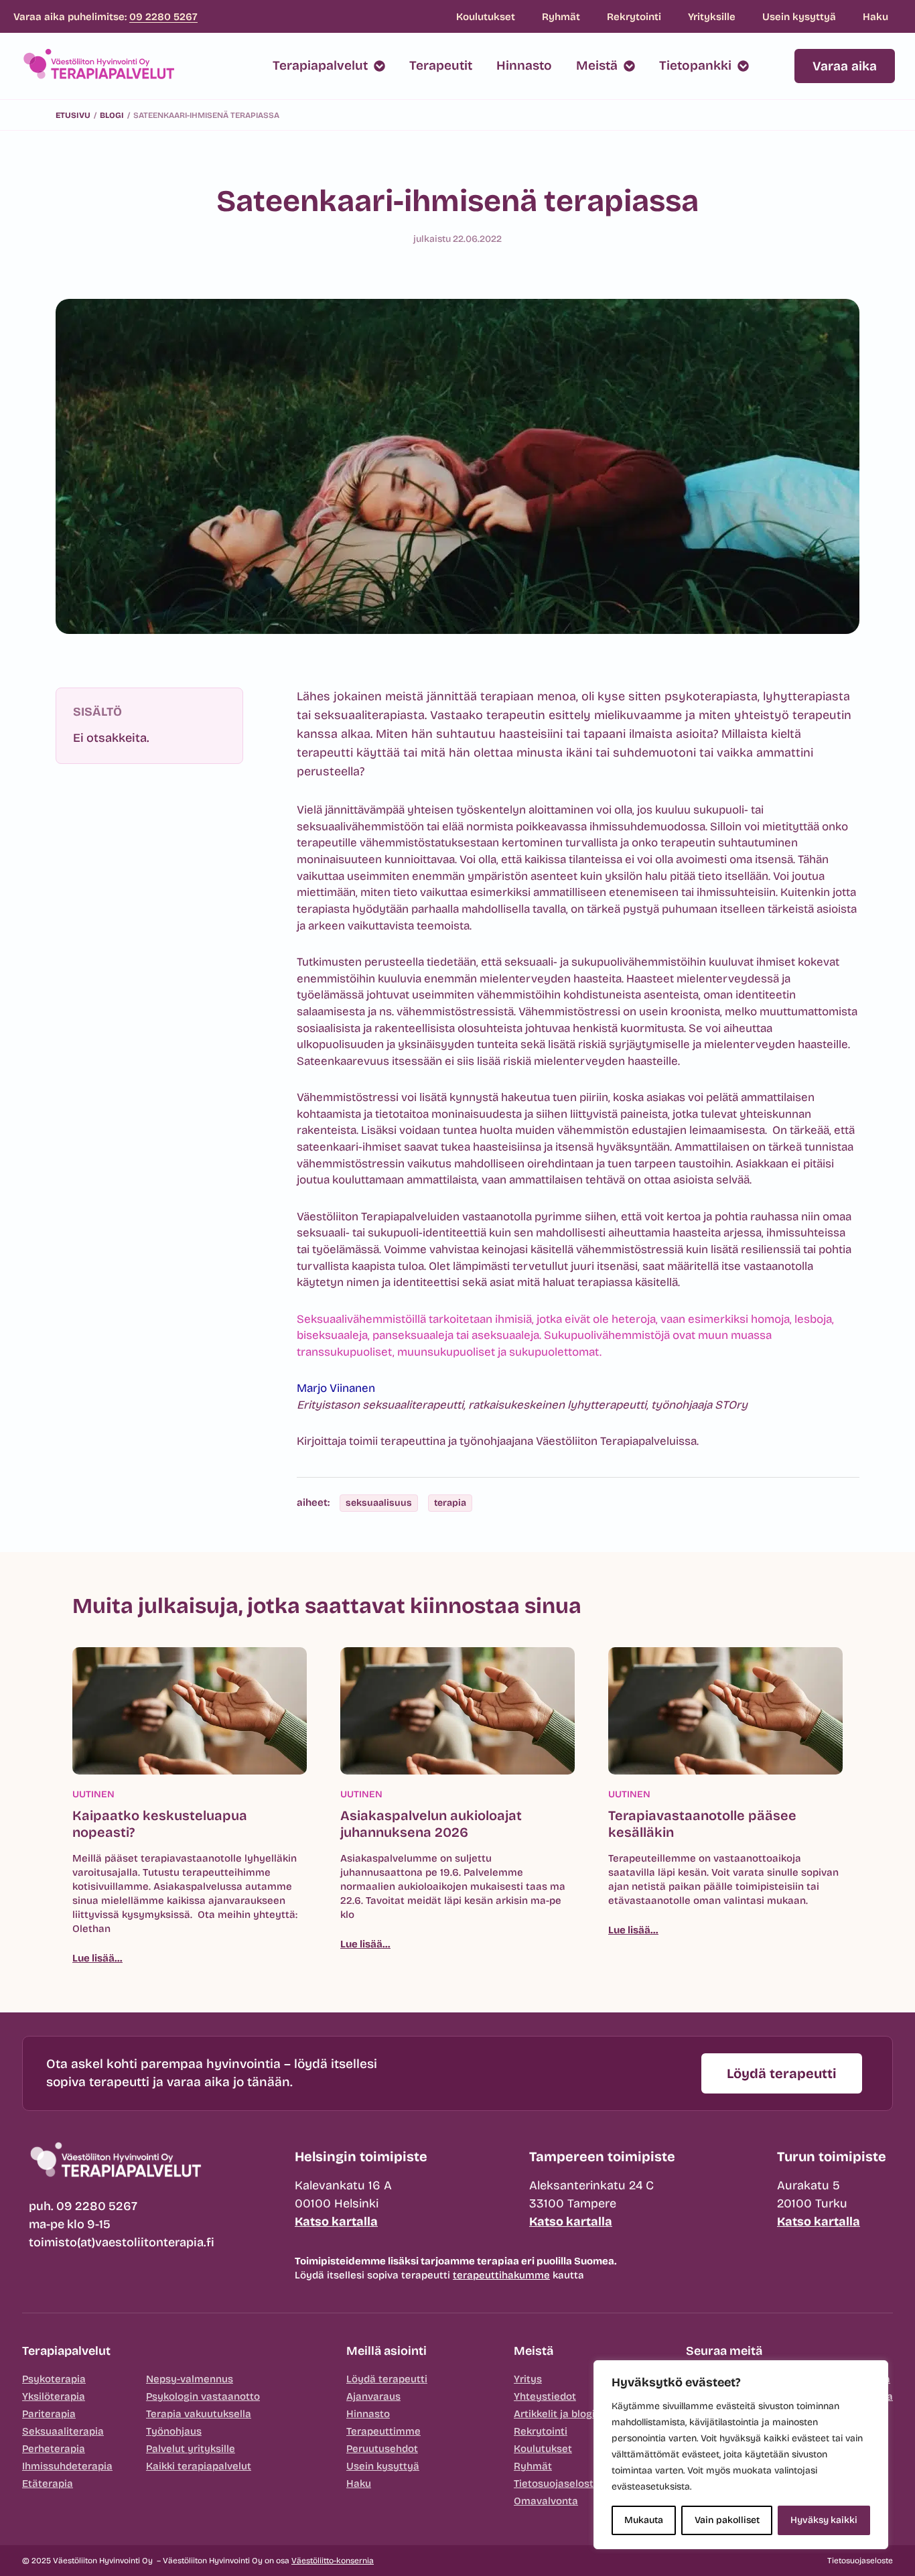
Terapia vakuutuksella (199, 2414)
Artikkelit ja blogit (556, 2414)
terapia (450, 1503)
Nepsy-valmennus (190, 2379)
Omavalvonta (546, 2501)
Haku (875, 17)
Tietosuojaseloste (557, 2484)
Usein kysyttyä (799, 17)
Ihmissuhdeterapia (67, 2466)
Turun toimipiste (832, 2156)
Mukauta (644, 2520)
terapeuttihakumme (501, 2275)
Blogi (112, 115)
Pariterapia (49, 2414)
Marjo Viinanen (336, 1388)
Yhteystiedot (545, 2396)
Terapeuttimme (383, 2431)
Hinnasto (368, 2414)
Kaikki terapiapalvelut (199, 2466)
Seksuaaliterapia (63, 2431)
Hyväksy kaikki (824, 2520)
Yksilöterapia (54, 2396)
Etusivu (73, 115)
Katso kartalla (336, 2221)
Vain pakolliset (727, 2520)
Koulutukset (486, 17)
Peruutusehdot (382, 2449)
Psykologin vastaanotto (203, 2396)
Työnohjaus (174, 2431)
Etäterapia (48, 2484)
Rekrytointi (634, 17)
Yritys (528, 2379)
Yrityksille (712, 17)
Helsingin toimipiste (361, 2156)
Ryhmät (561, 17)
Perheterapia (54, 2449)
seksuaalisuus (379, 1503)
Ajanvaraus (373, 2396)
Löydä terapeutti (387, 2379)
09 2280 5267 (163, 17)
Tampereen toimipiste (602, 2156)
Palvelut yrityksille (191, 2449)
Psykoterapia (54, 2379)
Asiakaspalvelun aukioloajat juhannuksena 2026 (431, 1824)
